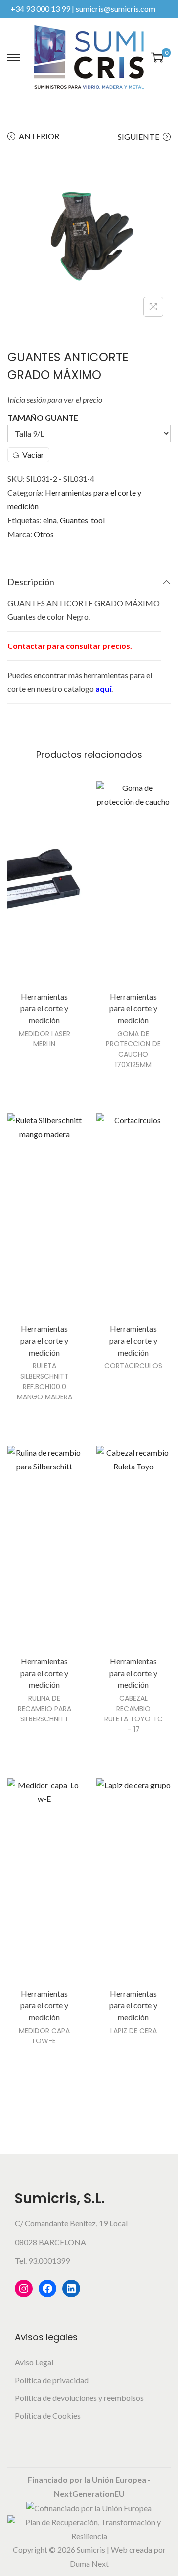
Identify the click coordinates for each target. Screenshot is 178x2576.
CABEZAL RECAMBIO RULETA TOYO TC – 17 (133, 1714)
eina (50, 520)
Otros (44, 534)
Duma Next (89, 2563)
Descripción (31, 582)
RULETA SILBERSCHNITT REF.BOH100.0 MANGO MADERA (44, 1381)
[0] (157, 57)
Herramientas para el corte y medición (44, 1008)
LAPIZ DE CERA (133, 2031)
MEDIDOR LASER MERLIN (44, 1039)
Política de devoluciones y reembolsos (79, 2398)
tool (98, 520)
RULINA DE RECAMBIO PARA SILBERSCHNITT (44, 1709)
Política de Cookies (48, 2415)
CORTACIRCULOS (133, 1366)
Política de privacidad (52, 2380)
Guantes (74, 520)
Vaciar (33, 454)
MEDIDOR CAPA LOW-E (44, 2036)
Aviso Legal (34, 2362)
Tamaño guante (43, 417)
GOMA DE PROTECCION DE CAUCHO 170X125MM (133, 1049)
